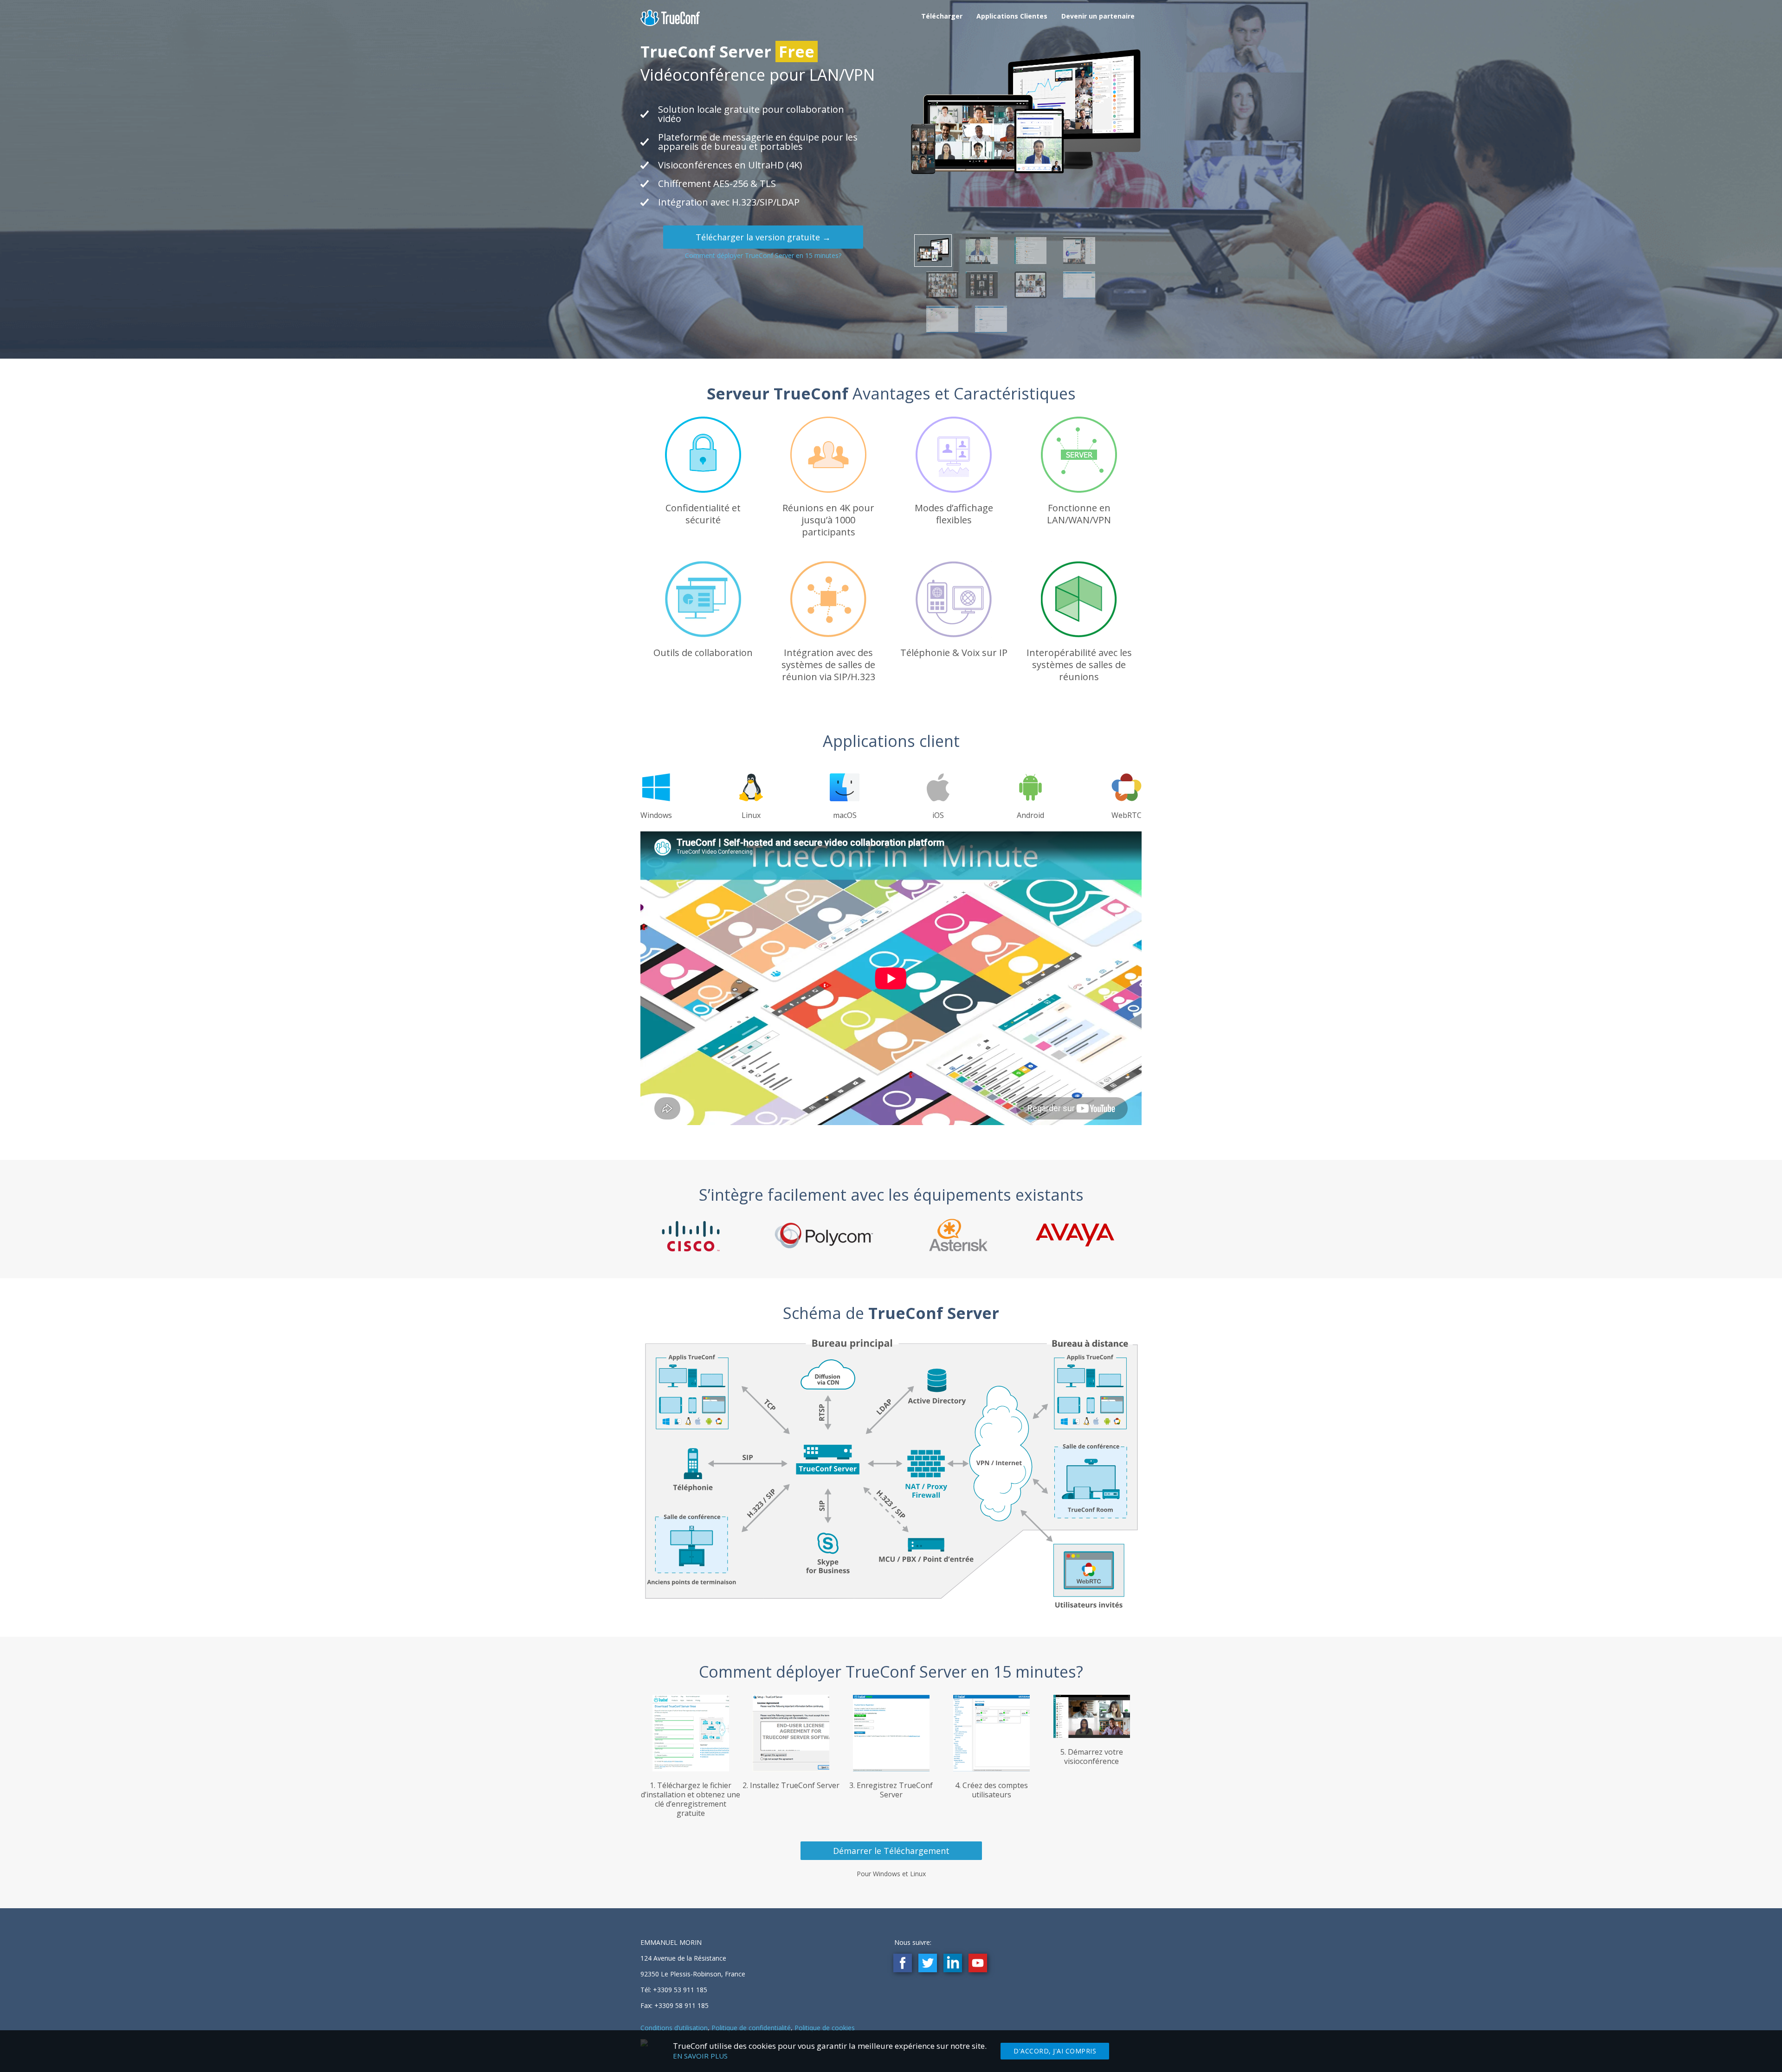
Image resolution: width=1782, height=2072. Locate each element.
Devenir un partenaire (1098, 16)
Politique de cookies (825, 2028)
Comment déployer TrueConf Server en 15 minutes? (763, 255)
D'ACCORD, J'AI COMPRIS (1055, 2051)
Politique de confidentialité (751, 2028)
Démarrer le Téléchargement (891, 1851)
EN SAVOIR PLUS (700, 2056)
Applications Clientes (1012, 16)
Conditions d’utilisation (674, 2028)
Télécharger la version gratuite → (763, 237)
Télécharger (942, 16)
